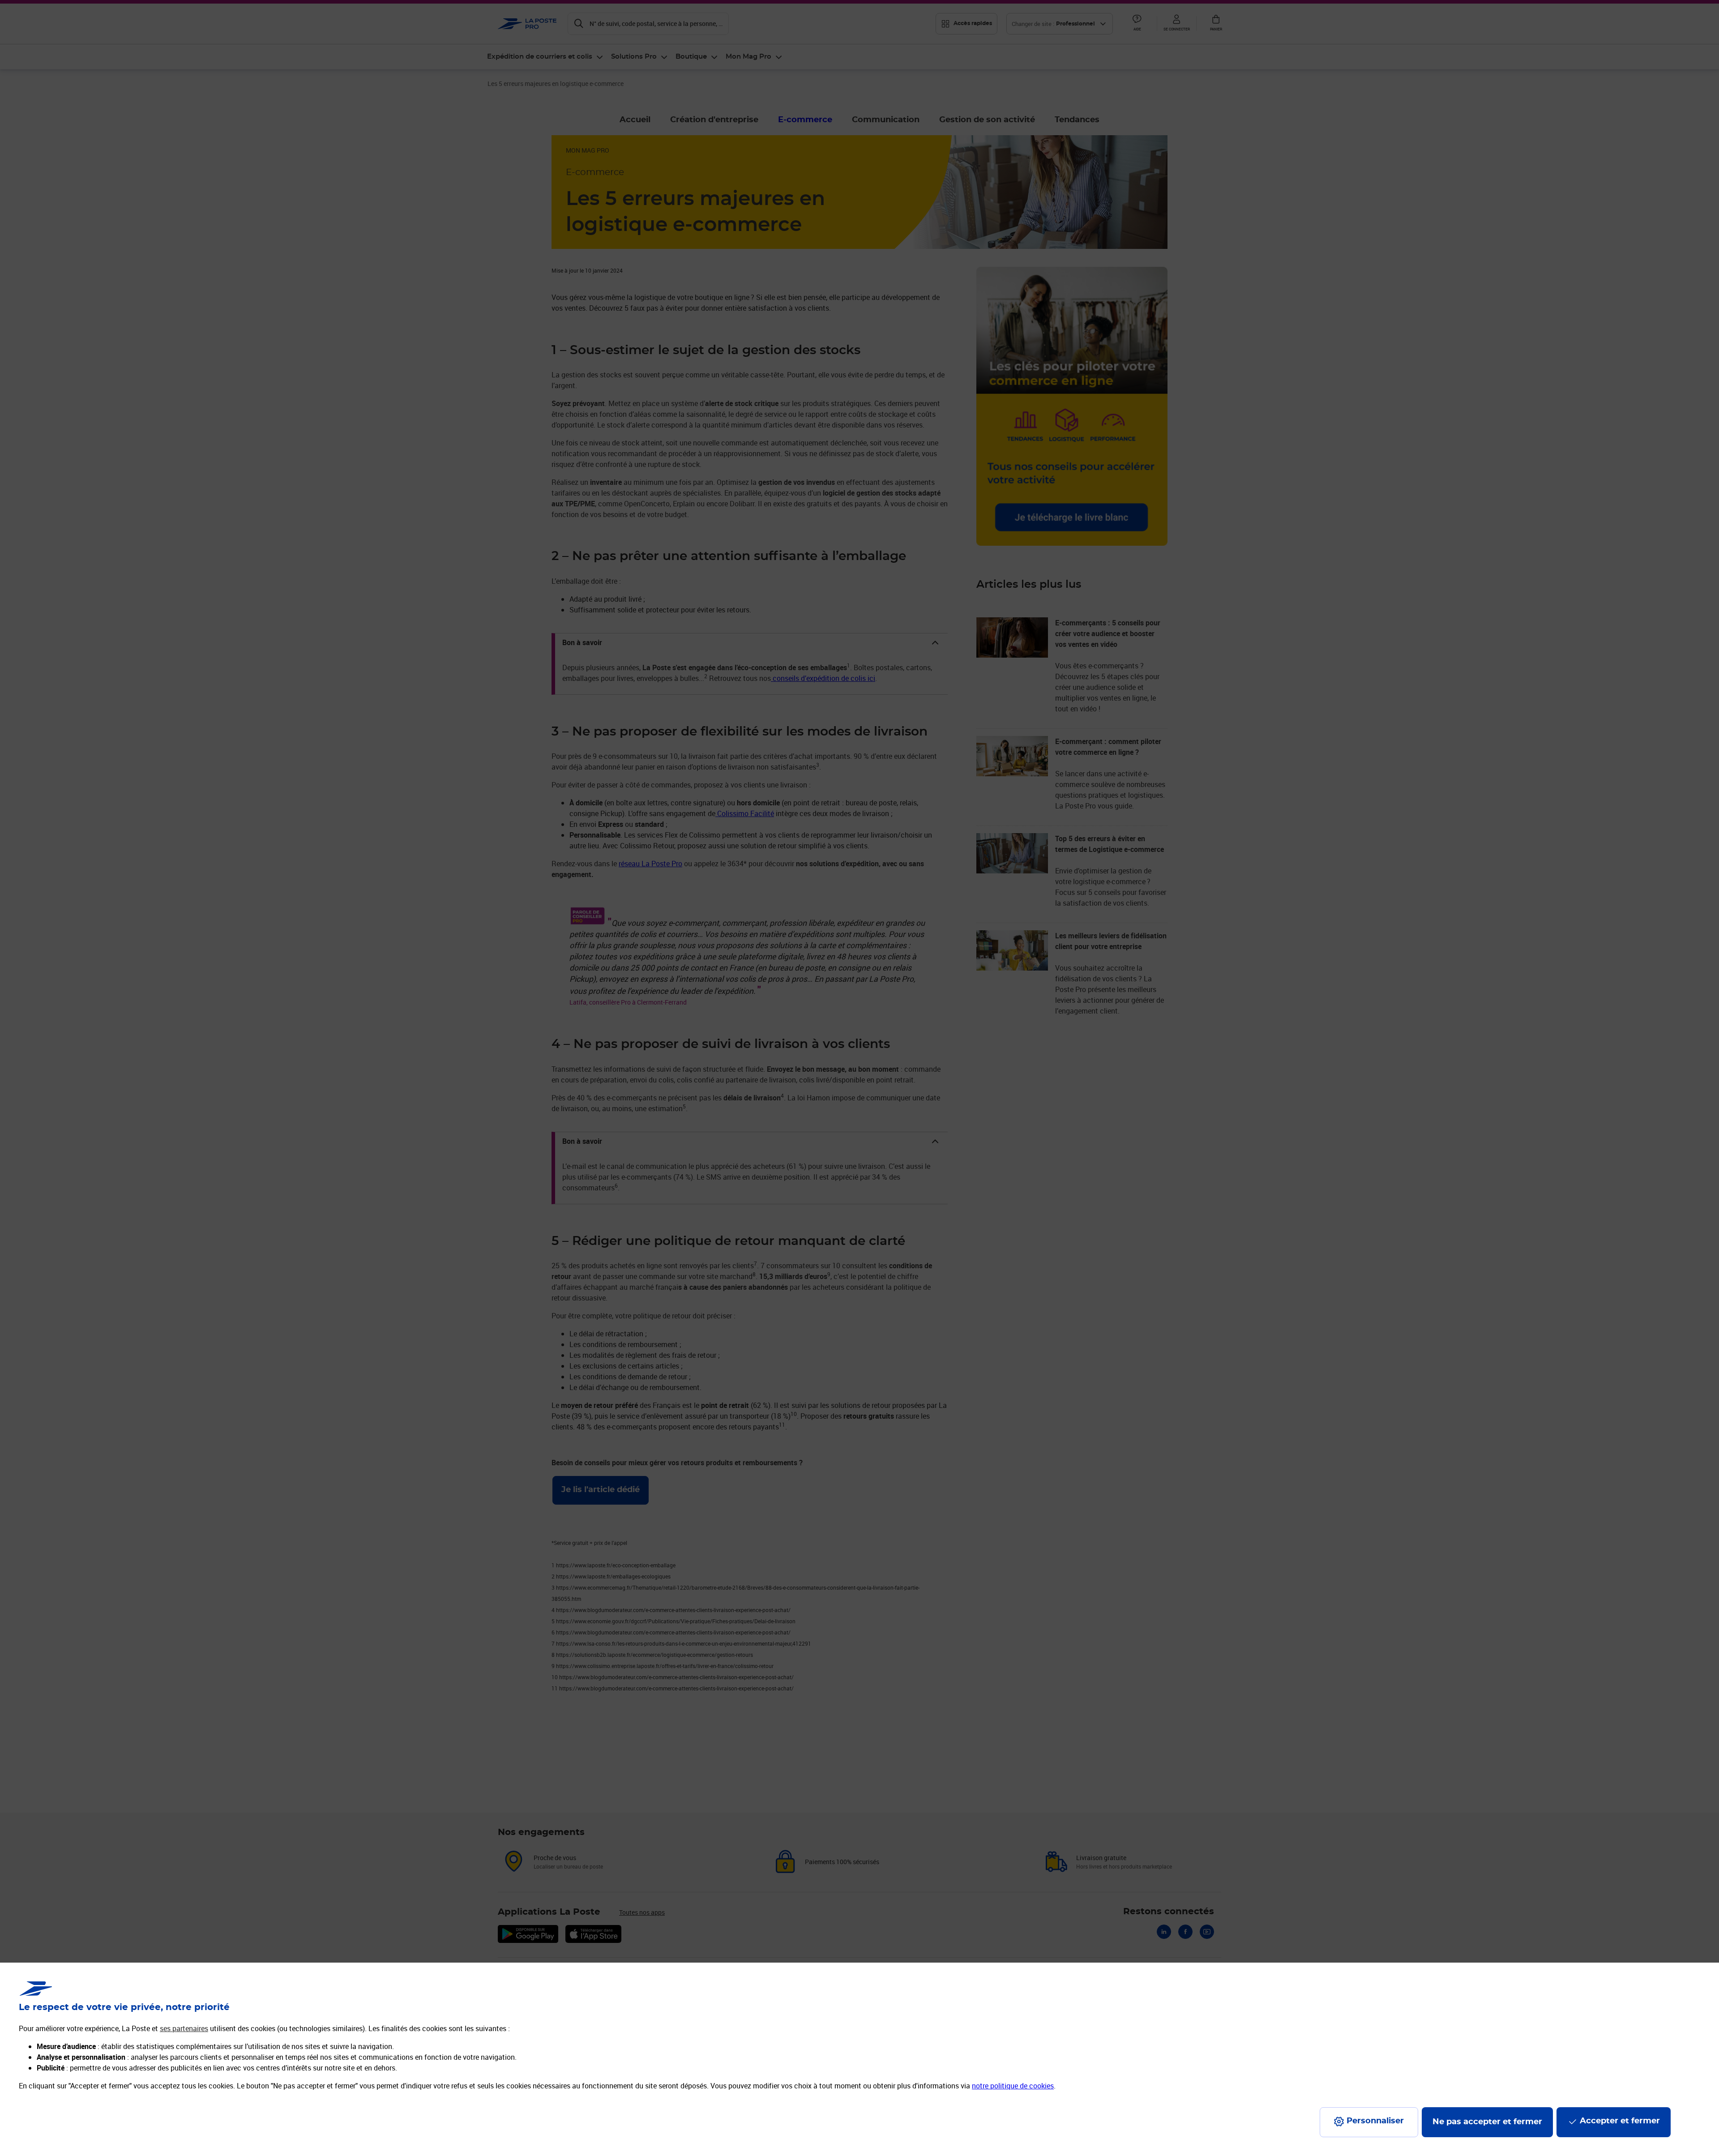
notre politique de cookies (1013, 2086)
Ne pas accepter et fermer (1487, 2122)
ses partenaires (184, 2028)
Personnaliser (1375, 2121)
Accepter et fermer (1620, 2121)
